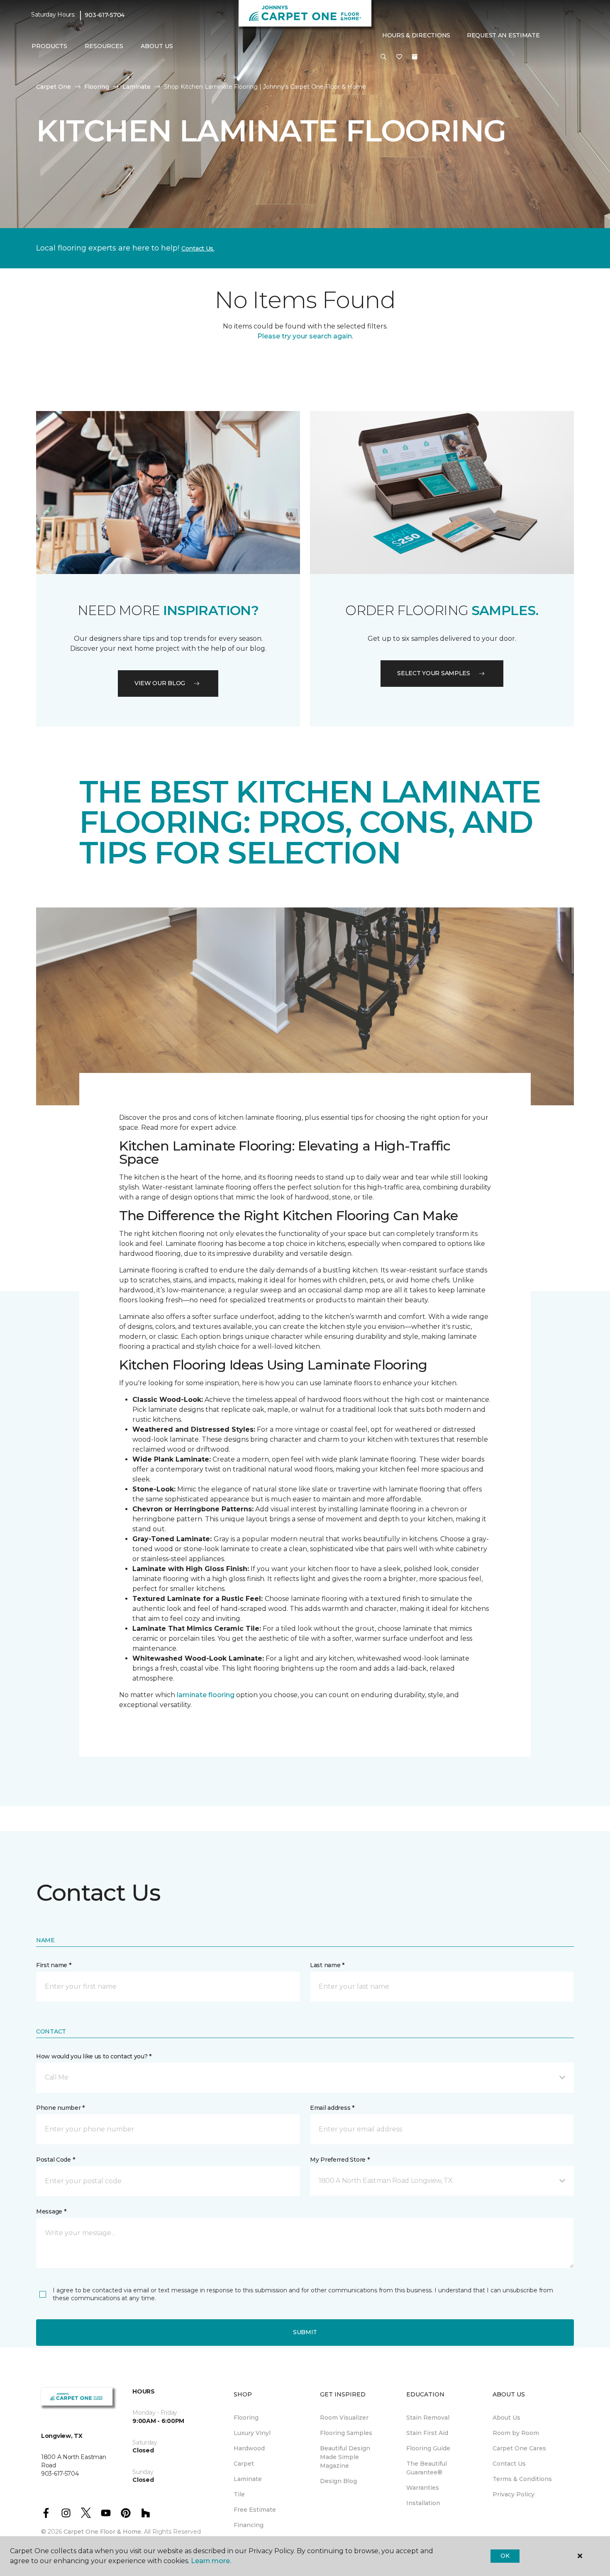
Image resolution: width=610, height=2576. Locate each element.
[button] (383, 57)
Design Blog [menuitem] (338, 2481)
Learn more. (211, 2561)
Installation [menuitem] (423, 2503)
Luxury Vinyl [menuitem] (252, 2433)
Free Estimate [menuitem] (255, 2510)
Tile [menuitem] (239, 2494)
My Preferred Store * (340, 2160)
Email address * (332, 2108)
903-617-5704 (105, 15)
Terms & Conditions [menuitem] (522, 2479)
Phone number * (60, 2108)
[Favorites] (399, 57)
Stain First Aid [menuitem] (427, 2433)
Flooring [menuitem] (246, 2418)
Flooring (97, 87)
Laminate (137, 87)
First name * (54, 1965)
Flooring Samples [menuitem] (346, 2433)
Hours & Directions (416, 35)
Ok (505, 2556)
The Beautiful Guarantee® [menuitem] (427, 2468)
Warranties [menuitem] (423, 2488)
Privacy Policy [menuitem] (514, 2494)
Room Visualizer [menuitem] (344, 2418)
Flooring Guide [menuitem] (428, 2448)
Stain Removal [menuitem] (428, 2418)
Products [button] (49, 46)
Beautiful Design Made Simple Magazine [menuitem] (345, 2457)
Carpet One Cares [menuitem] (519, 2448)
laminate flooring (206, 1695)
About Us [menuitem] (506, 2418)
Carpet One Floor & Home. (103, 2532)
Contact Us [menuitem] (509, 2464)
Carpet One (54, 87)
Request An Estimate (503, 35)
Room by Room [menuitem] (516, 2433)
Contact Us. (198, 248)
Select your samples (434, 673)
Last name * (327, 1965)
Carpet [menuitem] (244, 2464)
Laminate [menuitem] (248, 2479)
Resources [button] (104, 46)
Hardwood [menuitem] (249, 2448)
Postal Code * (55, 2160)
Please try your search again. (305, 336)
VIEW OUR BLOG (160, 683)
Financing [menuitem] (249, 2525)
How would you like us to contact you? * (94, 2056)
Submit (305, 2332)
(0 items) (415, 57)
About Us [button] (157, 46)
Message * (51, 2211)
